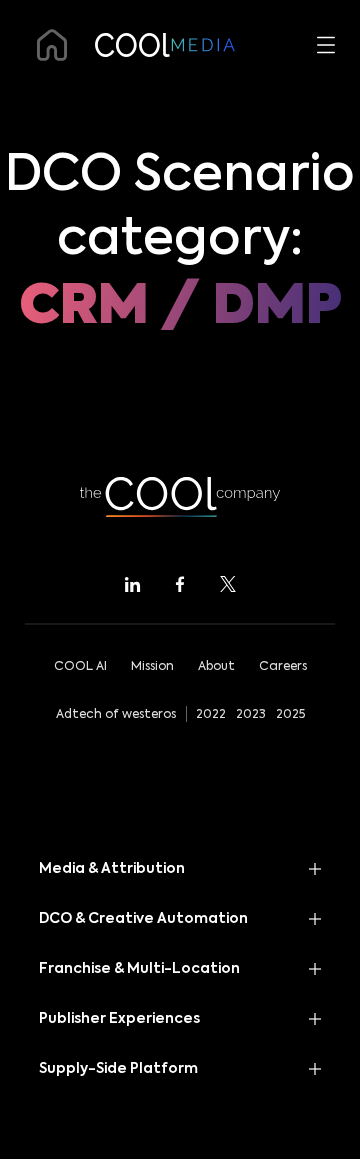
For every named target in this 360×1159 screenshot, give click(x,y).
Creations (65, 466)
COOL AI (80, 667)
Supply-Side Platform (118, 1069)
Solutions (62, 407)
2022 (211, 715)
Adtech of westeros (116, 715)
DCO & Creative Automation (142, 348)
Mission (152, 667)
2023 (251, 715)
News (46, 524)
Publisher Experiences (119, 1019)
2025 (290, 715)
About (216, 667)
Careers (283, 667)
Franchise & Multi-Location (139, 969)
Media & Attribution (112, 869)
